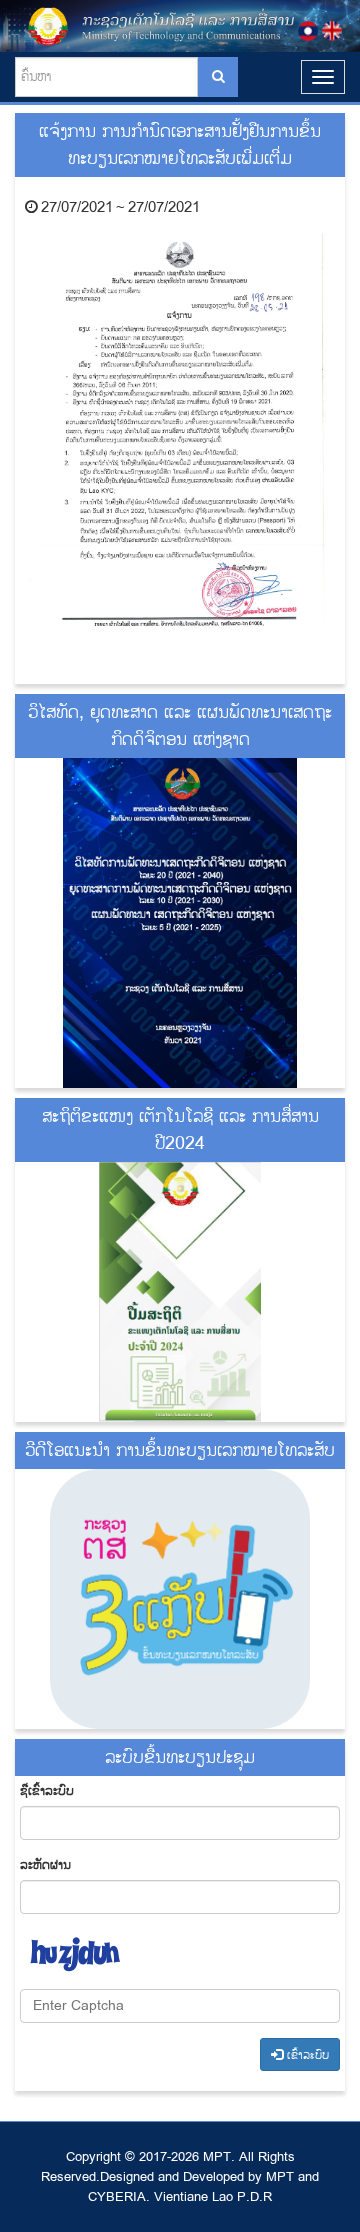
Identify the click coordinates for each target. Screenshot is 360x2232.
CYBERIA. (119, 2197)
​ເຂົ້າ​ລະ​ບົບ (306, 2055)
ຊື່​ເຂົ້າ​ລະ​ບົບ (47, 1791)
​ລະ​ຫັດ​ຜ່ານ (45, 1865)
